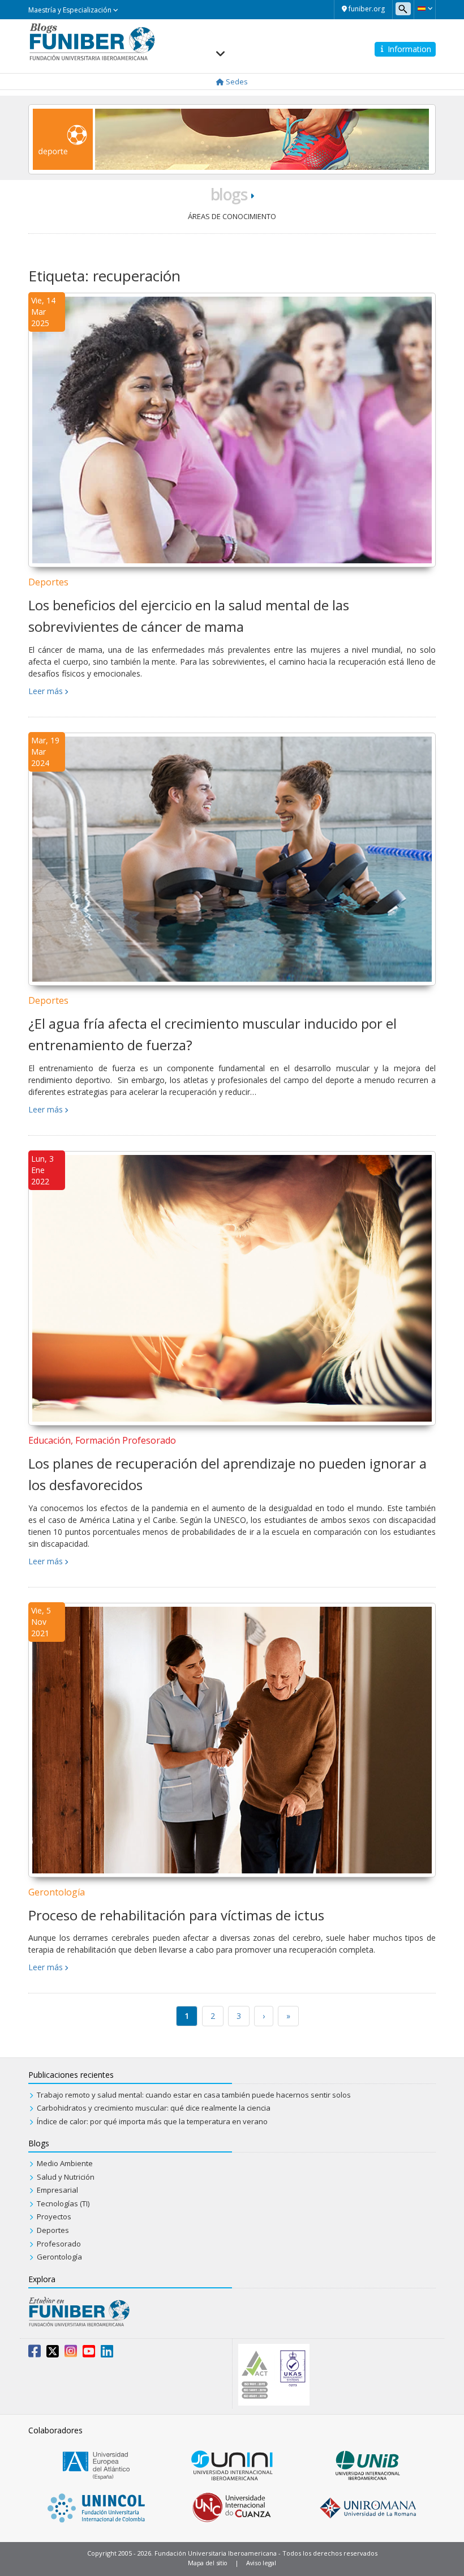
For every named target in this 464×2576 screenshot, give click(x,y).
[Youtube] (89, 2354)
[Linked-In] (107, 2354)
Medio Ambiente (65, 2163)
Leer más (46, 691)
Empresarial (57, 2190)
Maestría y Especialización (71, 10)
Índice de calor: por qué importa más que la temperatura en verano (152, 2121)
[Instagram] (71, 2354)
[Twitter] (53, 2354)
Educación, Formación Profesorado (102, 1440)
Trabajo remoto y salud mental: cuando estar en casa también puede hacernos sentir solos (194, 2095)
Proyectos (54, 2216)
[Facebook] (35, 2354)
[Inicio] (92, 41)
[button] (425, 8)
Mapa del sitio (208, 2563)
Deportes (48, 582)
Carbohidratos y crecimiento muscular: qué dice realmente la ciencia (154, 2108)
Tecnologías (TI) (63, 2203)
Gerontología (57, 1892)
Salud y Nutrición (66, 2177)
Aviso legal (261, 2563)
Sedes (236, 82)
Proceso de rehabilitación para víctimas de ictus (176, 1915)
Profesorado (59, 2244)
